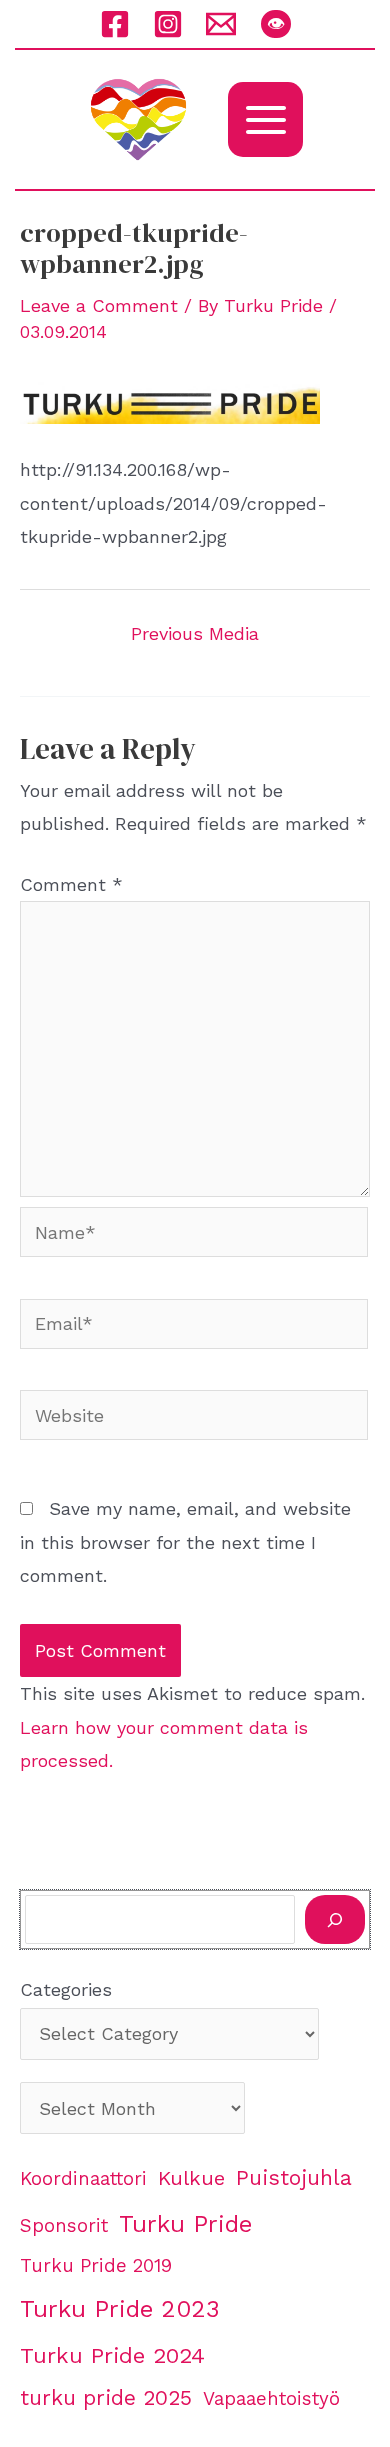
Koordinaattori (83, 2179)
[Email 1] (221, 24)
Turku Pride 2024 (112, 2355)
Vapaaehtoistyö (271, 2399)
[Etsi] (335, 1919)
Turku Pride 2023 (120, 2309)
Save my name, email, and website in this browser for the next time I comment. (185, 1542)
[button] (276, 24)
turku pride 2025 (106, 2397)
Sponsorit (64, 2226)
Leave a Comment (99, 305)
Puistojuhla (294, 2177)
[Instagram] (168, 24)
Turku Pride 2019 (96, 2266)
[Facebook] (115, 24)
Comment (71, 884)
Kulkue (191, 2178)
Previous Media (195, 634)
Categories (66, 1989)
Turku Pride (185, 2224)
